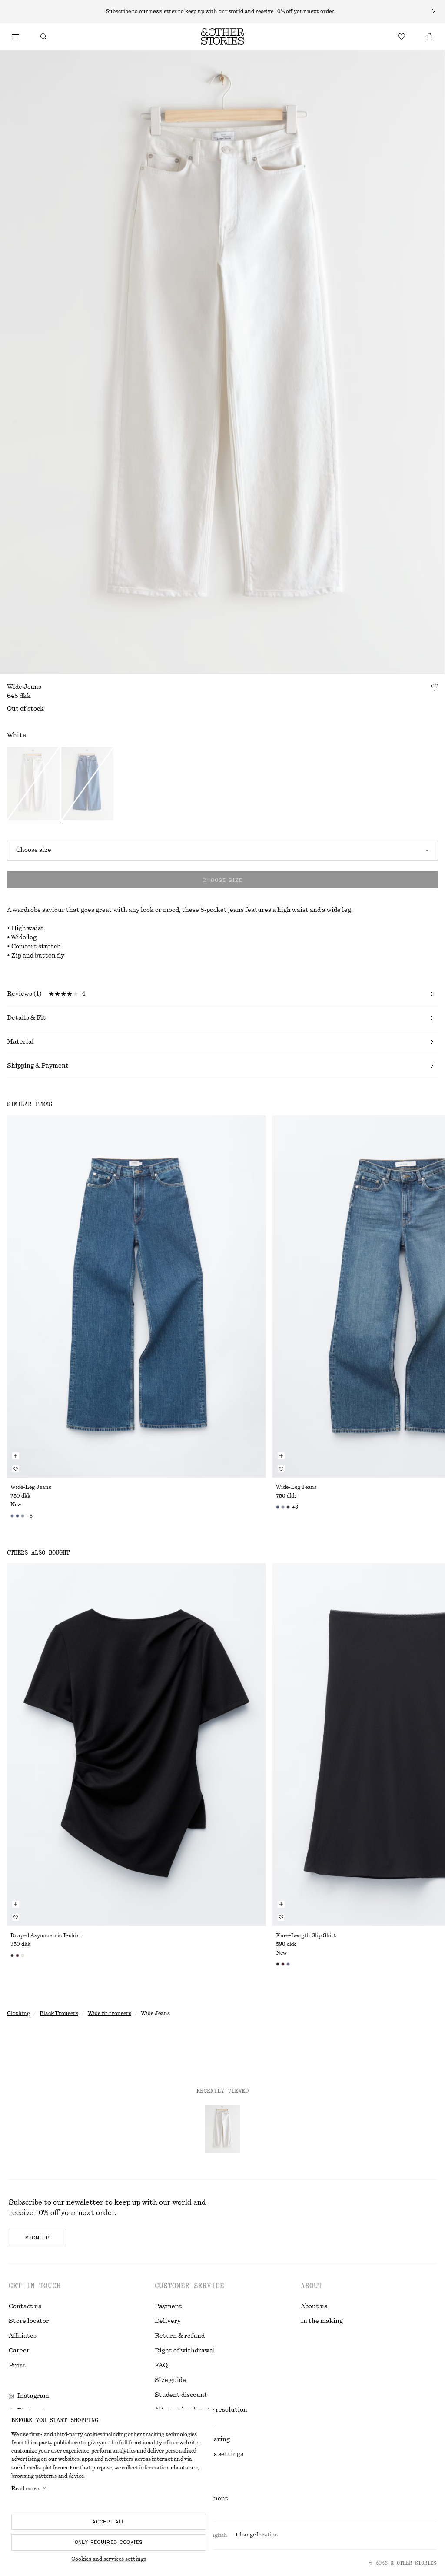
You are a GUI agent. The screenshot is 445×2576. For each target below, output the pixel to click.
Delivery (168, 2321)
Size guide (170, 2380)
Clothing (18, 2013)
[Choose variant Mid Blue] (88, 785)
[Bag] (429, 37)
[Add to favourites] (435, 687)
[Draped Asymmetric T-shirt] (136, 1744)
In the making (322, 2321)
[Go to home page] (222, 37)
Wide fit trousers (110, 2013)
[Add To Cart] (16, 1456)
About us (314, 2306)
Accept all (109, 2522)
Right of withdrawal (185, 2351)
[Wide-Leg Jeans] (136, 1296)
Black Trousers (59, 2013)
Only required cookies (109, 2542)
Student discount (181, 2395)
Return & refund (180, 2336)
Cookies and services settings (109, 2559)
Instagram (33, 2396)
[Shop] (16, 37)
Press (17, 2366)
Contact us (25, 2306)
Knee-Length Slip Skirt (306, 1935)
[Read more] (222, 11)
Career (19, 2351)
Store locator (29, 2321)
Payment (168, 2306)
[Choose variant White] (33, 785)
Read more (25, 2489)
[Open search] (43, 37)
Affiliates (23, 2336)
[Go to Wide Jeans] (222, 2129)
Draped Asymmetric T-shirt (46, 1935)
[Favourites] (402, 37)
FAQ (161, 2366)
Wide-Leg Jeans (31, 1487)
